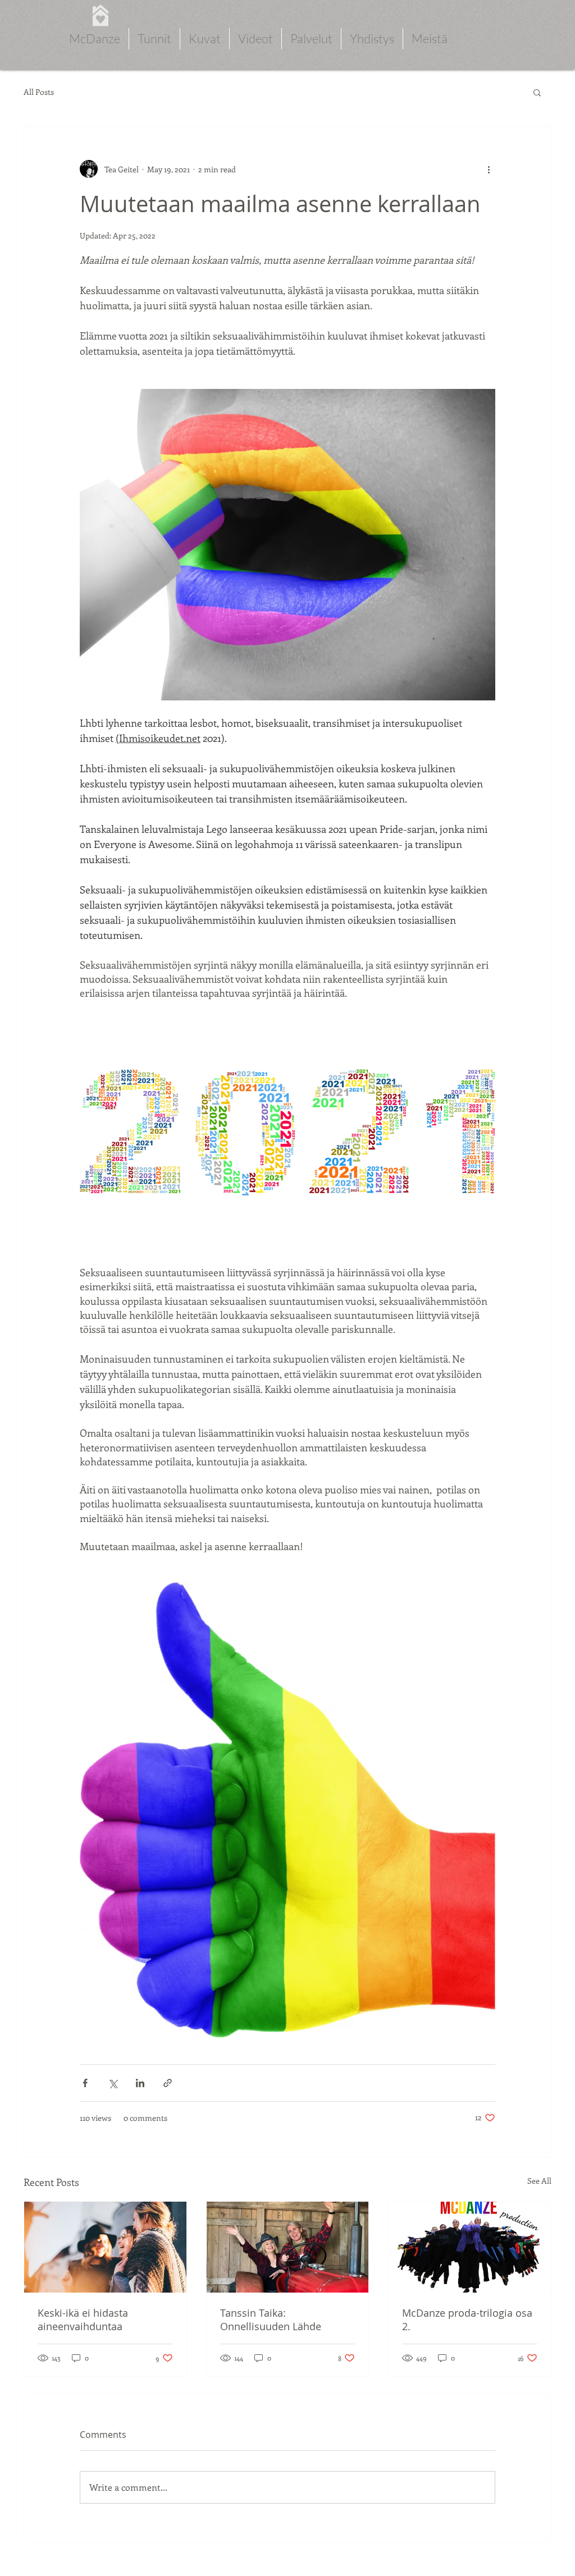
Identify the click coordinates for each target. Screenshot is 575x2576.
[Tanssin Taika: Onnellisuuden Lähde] (288, 2247)
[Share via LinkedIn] (140, 2083)
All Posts (39, 92)
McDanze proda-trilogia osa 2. (467, 2320)
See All (539, 2181)
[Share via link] (168, 2083)
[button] (537, 92)
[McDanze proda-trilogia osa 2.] (470, 2247)
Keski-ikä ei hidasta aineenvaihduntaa (83, 2320)
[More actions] (489, 169)
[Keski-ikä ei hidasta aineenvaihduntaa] (105, 2247)
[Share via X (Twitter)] (113, 2083)
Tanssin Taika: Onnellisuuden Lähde (271, 2320)
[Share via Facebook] (85, 2083)
